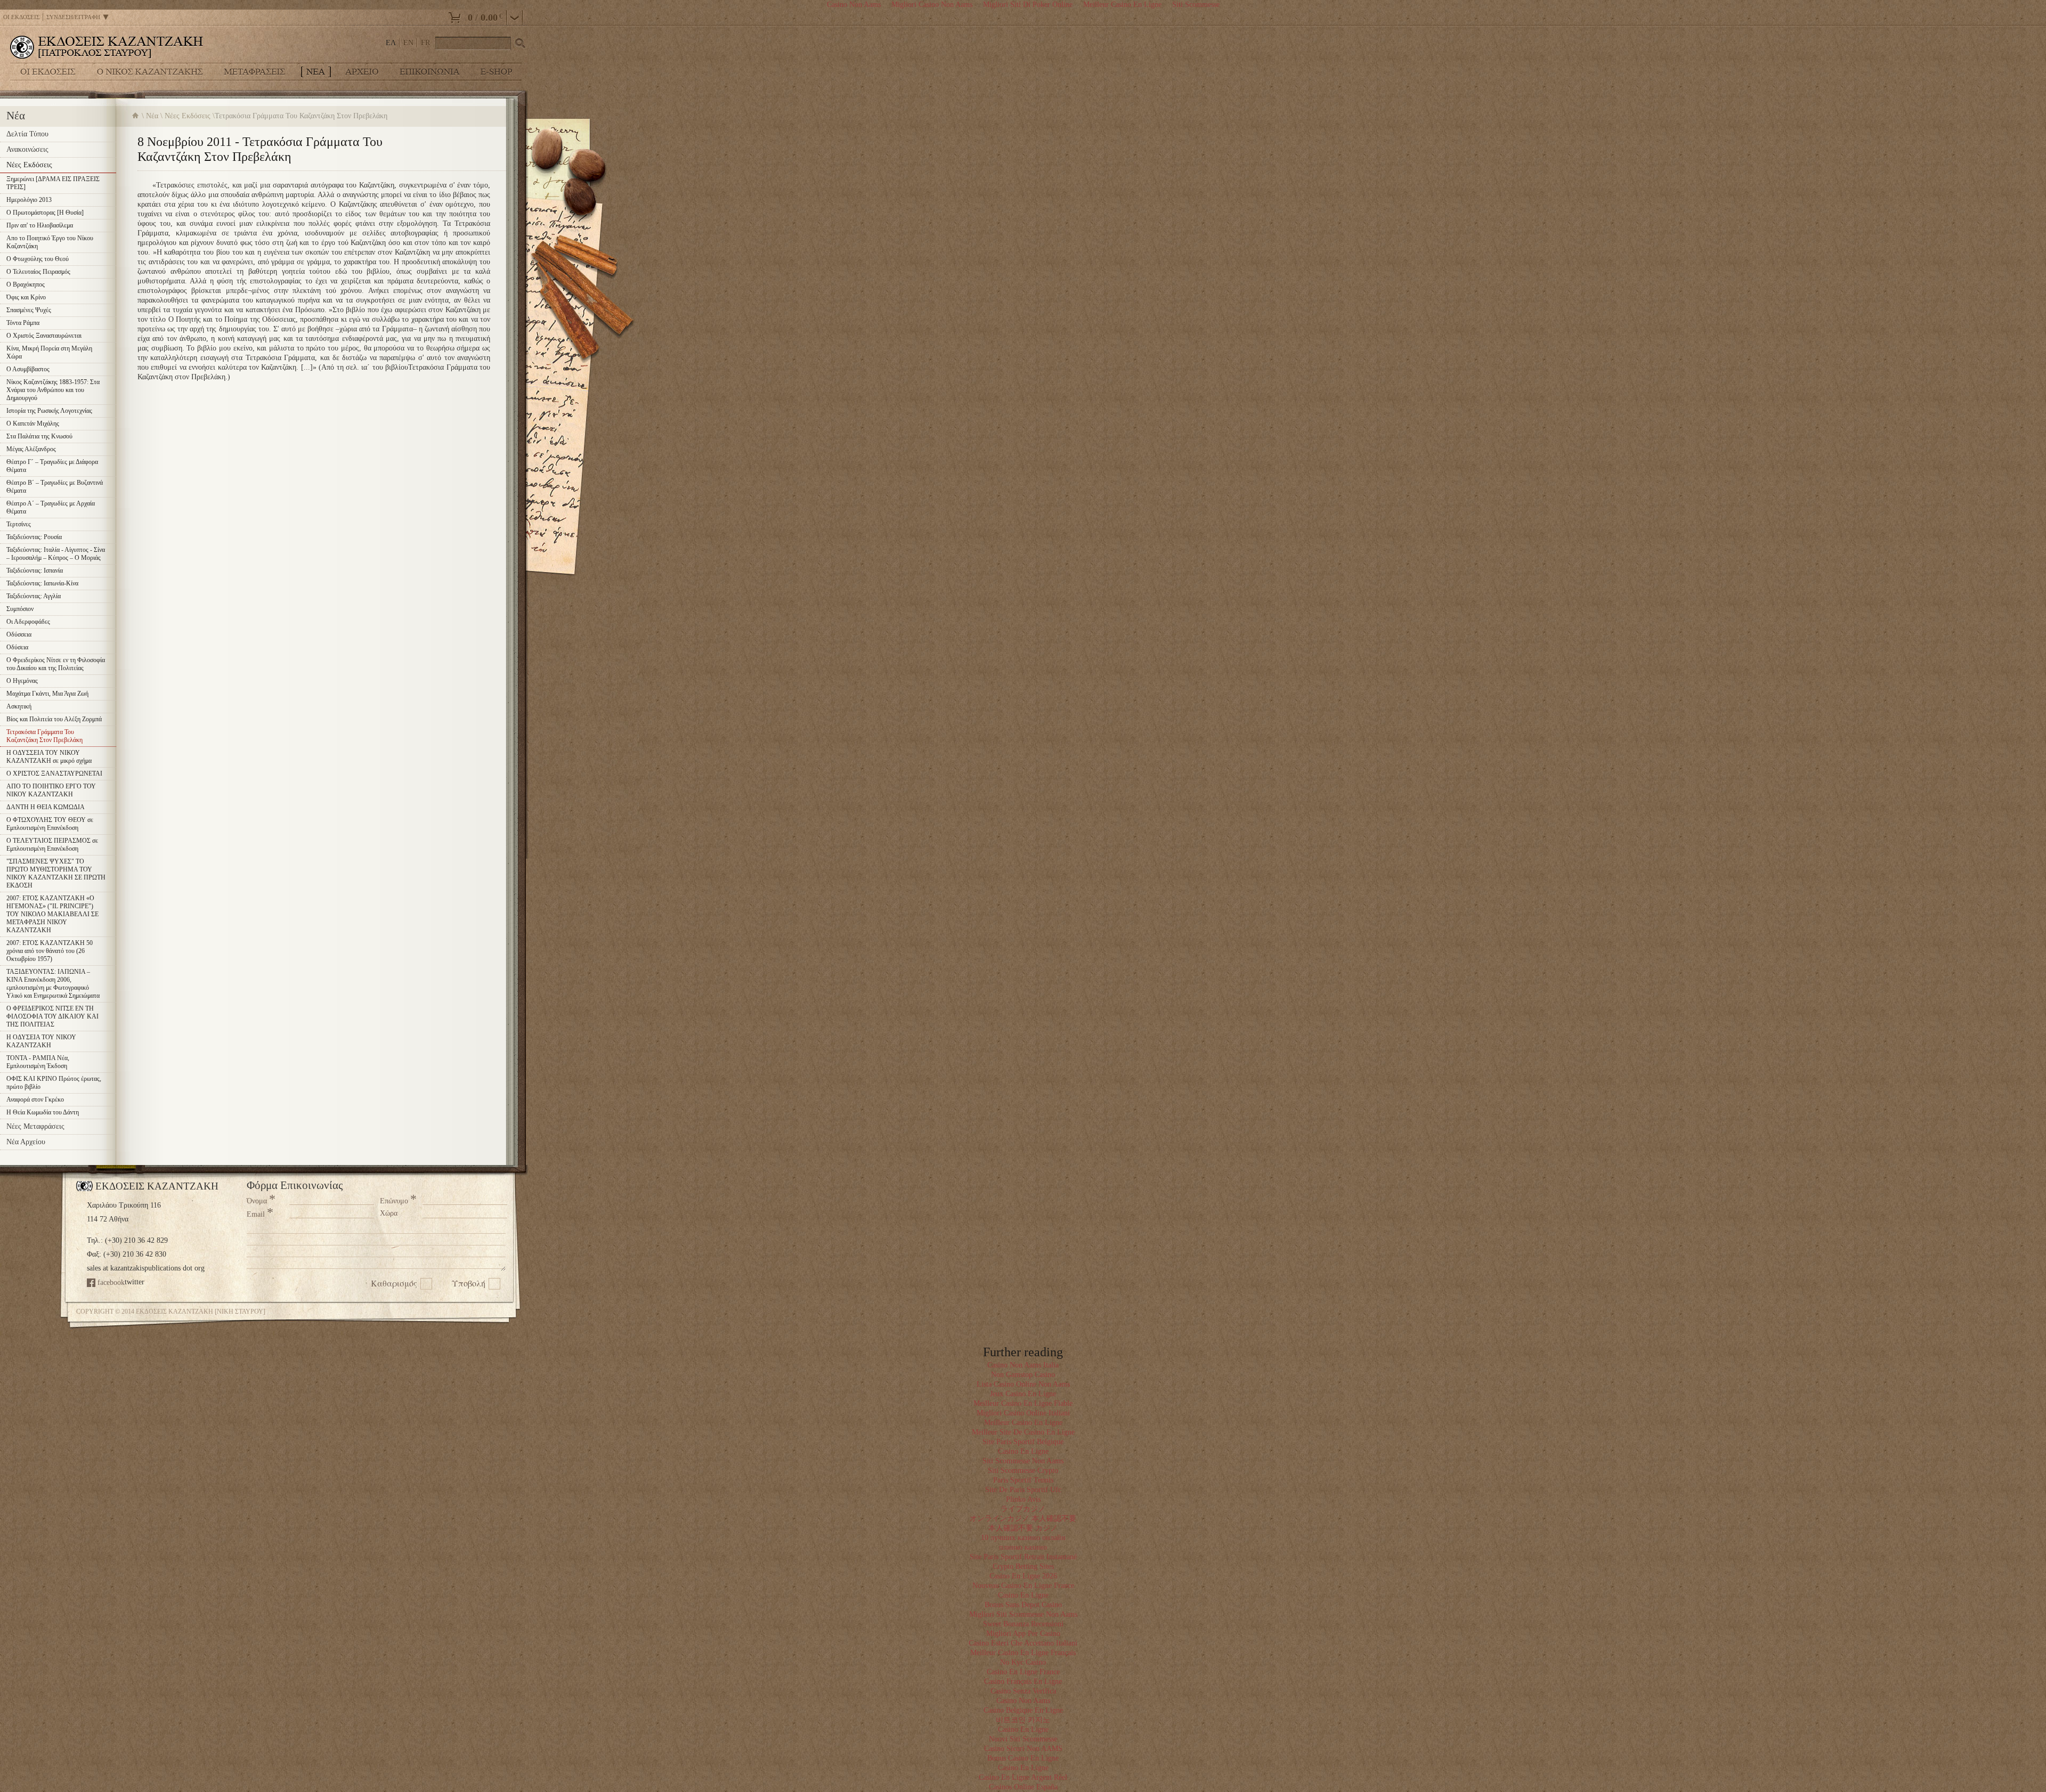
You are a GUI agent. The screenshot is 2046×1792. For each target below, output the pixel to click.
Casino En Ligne (1023, 1451)
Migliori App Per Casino (1023, 1634)
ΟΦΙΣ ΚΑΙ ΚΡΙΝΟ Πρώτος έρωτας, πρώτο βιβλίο (54, 1083)
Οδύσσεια (19, 634)
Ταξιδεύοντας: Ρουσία (34, 537)
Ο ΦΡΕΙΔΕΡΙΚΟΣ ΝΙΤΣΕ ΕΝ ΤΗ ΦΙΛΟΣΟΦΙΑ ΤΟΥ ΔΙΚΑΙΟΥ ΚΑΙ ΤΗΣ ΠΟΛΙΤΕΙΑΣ (52, 1016)
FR (425, 43)
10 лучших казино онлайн (1023, 1538)
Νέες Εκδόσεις (188, 116)
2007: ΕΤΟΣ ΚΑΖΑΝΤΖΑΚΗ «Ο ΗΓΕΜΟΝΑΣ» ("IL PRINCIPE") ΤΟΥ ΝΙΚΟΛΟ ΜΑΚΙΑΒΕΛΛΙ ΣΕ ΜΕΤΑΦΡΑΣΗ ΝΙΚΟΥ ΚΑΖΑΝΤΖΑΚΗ (52, 914)
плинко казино (1023, 1547)
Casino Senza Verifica (1023, 1691)
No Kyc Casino (1023, 1662)
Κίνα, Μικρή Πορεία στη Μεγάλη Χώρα (49, 352)
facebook (111, 1282)
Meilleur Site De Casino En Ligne (1023, 1432)
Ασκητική (19, 706)
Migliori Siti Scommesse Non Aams (1023, 1614)
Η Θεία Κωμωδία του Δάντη (43, 1112)
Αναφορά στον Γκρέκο (35, 1099)
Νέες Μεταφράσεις (35, 1126)
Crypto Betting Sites (1023, 1566)
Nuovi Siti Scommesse (1023, 1739)
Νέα (152, 116)
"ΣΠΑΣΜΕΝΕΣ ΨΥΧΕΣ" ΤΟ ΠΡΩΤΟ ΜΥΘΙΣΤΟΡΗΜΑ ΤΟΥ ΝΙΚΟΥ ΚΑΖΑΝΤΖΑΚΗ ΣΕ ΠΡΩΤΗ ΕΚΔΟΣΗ (56, 873)
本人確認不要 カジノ (1023, 1528)
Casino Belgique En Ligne (1023, 1710)
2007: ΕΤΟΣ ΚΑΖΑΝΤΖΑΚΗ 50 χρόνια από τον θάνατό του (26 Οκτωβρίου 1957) (50, 951)
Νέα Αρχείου (26, 1142)
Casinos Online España (1023, 1787)
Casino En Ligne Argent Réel (1023, 1777)
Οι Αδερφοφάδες (28, 622)
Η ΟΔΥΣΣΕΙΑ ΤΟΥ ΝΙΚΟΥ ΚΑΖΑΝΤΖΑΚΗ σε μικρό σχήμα (49, 757)
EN (408, 43)
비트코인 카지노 (1023, 1720)
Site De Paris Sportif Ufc (1023, 1490)
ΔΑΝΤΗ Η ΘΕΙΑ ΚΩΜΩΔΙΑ (46, 807)
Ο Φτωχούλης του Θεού (38, 259)
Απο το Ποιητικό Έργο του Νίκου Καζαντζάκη (50, 242)
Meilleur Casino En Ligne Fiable (1023, 1403)
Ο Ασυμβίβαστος (28, 369)
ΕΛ (391, 43)
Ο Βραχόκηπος (26, 284)
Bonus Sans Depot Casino (1023, 1605)
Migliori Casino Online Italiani (1023, 1413)
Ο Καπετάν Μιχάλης (33, 423)
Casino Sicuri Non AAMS (1023, 1749)
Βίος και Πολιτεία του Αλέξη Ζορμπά (54, 719)
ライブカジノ (1023, 1509)
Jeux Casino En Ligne (1023, 1394)
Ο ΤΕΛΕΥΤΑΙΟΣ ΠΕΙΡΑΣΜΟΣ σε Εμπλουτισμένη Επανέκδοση (52, 845)
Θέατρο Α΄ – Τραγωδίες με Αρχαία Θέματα (51, 507)
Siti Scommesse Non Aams (1023, 1461)
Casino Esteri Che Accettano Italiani (1023, 1643)
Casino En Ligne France (1023, 1672)
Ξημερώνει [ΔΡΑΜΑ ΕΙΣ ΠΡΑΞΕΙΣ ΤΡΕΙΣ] (53, 183)
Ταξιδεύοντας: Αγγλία (34, 596)
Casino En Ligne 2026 (1023, 1576)
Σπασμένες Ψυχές (29, 310)
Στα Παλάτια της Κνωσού (39, 436)
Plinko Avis (1023, 1499)
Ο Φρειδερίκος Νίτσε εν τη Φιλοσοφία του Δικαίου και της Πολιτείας (56, 664)
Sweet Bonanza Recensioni (1023, 1624)
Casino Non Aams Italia (1023, 1365)
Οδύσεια (17, 647)
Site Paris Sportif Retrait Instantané (1023, 1557)
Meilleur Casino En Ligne (1023, 1423)
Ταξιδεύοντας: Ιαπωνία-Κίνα (42, 583)
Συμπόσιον (20, 609)
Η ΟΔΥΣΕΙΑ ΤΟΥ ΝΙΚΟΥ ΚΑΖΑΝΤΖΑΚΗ (41, 1041)
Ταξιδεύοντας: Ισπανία (35, 571)
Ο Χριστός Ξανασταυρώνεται (44, 336)
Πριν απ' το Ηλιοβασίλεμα (40, 225)
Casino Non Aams (1023, 1701)
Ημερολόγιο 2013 (29, 200)
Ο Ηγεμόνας (22, 681)
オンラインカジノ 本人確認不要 (1023, 1518)
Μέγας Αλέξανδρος (31, 449)
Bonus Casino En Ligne (1023, 1758)
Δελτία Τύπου (27, 134)
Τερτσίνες (19, 524)
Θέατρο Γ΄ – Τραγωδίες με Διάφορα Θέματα (52, 466)
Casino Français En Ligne (1023, 1681)
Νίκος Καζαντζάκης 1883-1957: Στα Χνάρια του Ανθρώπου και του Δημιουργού (53, 390)
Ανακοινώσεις (27, 149)
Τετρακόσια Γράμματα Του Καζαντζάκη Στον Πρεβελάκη (44, 736)
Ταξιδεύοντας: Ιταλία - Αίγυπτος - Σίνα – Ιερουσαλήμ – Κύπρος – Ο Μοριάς (56, 554)
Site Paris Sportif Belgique (1023, 1442)
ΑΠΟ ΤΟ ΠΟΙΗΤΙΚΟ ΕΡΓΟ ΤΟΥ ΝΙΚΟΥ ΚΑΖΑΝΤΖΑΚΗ (51, 790)
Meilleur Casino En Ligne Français (1023, 1653)
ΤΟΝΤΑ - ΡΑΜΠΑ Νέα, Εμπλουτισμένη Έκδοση (38, 1062)
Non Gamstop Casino (1023, 1375)
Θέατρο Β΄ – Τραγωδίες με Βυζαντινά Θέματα (55, 487)
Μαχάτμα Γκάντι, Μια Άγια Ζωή (47, 694)
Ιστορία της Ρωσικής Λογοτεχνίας (49, 411)
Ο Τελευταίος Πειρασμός (38, 272)
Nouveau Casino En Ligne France (1023, 1586)
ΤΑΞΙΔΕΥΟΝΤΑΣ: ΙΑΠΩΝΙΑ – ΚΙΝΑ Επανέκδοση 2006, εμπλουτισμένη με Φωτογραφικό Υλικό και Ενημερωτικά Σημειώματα (53, 984)
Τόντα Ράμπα (23, 323)
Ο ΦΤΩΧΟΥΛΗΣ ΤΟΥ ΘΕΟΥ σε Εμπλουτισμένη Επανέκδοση (50, 824)
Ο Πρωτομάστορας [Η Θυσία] (45, 213)
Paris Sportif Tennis (1023, 1480)
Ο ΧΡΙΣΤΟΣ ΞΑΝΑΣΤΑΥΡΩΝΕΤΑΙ (54, 773)
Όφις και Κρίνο (26, 297)
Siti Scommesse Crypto (1023, 1471)
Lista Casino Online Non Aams (1023, 1384)
